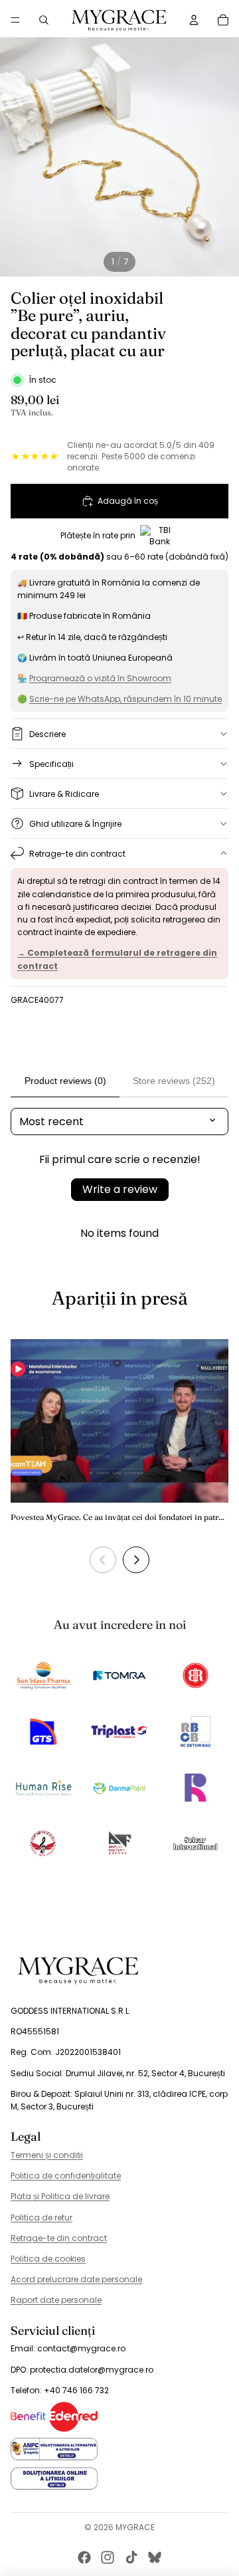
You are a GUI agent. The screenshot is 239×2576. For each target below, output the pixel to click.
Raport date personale (56, 2300)
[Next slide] (136, 1560)
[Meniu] (15, 20)
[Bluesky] (155, 2557)
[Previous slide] (103, 1560)
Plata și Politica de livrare (60, 2196)
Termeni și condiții (47, 2155)
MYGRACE (135, 2527)
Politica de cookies (48, 2259)
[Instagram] (108, 2557)
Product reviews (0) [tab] (65, 1081)
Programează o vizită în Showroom (100, 678)
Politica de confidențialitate (66, 2176)
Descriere (47, 734)
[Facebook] (84, 2557)
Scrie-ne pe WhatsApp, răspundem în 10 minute (125, 699)
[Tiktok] (131, 2557)
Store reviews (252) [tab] (174, 1081)
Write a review (120, 1189)
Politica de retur (41, 2217)
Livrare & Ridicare (64, 794)
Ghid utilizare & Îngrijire (75, 824)
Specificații (51, 764)
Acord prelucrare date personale (76, 2279)
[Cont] (194, 20)
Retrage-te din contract (77, 854)
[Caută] (44, 20)
